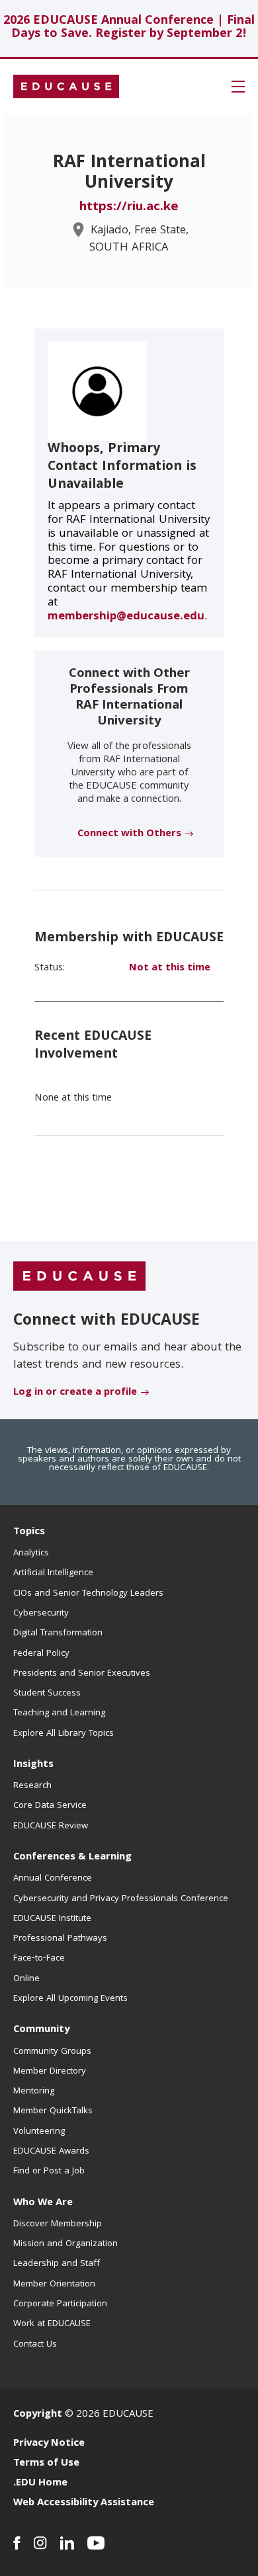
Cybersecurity (41, 1614)
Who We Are (43, 2203)
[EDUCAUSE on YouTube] (96, 2543)
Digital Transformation (58, 1633)
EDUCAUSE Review (51, 1826)
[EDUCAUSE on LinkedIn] (67, 2543)
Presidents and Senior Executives (82, 1674)
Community (41, 2030)
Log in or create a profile (75, 1393)
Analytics (31, 1553)
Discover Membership (58, 2224)
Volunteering (39, 2132)
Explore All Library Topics (64, 1734)
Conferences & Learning (72, 1857)
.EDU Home (40, 2483)
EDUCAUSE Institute (52, 1919)
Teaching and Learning (59, 1713)
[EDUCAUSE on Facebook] (17, 2543)
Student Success (47, 1694)
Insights (33, 1765)
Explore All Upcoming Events (70, 1999)
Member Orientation (54, 2284)
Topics (29, 1532)
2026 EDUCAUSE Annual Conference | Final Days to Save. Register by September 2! (129, 28)
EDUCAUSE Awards (51, 2152)
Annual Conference (53, 1879)
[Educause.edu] (79, 1276)
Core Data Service (50, 1806)
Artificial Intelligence (53, 1573)
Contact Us (35, 2345)
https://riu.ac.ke (129, 208)
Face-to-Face (39, 1959)
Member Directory (50, 2072)
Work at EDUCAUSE (52, 2324)
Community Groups (52, 2052)
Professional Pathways (60, 1939)
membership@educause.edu (126, 617)
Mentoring (34, 2091)
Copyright (38, 2415)
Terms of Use (46, 2464)
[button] (238, 87)
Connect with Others (129, 834)
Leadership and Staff (57, 2264)
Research (32, 1786)
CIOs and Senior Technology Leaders (88, 1594)
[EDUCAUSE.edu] (66, 87)
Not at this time (170, 968)
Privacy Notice (49, 2444)
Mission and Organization (65, 2244)
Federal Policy (41, 1654)
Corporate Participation (60, 2304)
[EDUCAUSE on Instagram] (40, 2543)
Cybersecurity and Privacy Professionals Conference (121, 1899)
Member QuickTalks (53, 2111)
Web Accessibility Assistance (84, 2503)
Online (26, 1979)
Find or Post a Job (49, 2171)
